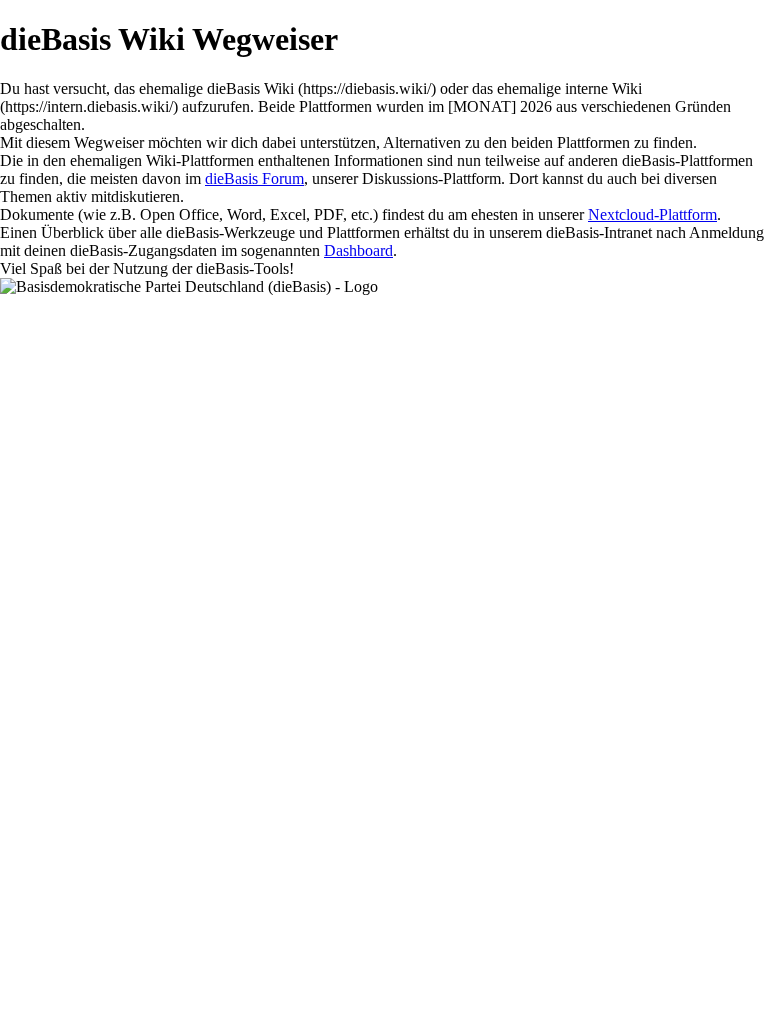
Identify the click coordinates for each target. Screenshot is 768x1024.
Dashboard (358, 250)
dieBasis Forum (254, 178)
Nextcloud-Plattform (652, 214)
